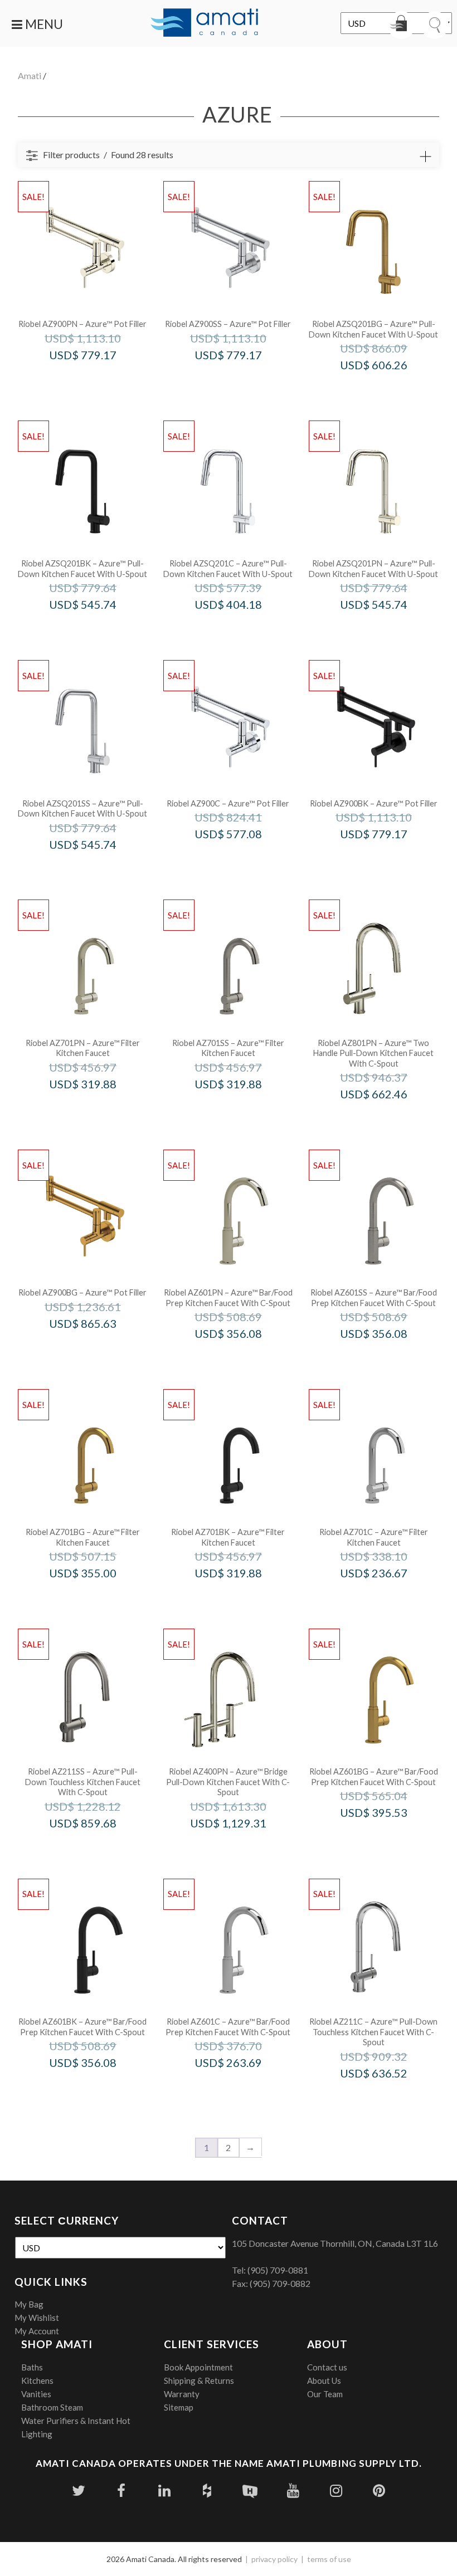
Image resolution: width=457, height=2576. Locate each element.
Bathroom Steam (52, 2407)
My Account (37, 2331)
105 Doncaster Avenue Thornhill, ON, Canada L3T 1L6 (335, 2243)
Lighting (37, 2434)
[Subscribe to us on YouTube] (293, 2491)
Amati (30, 75)
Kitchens (37, 2381)
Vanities (36, 2394)
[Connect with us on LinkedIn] (164, 2491)
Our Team (325, 2394)
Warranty (182, 2394)
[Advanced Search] (425, 157)
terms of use (329, 2559)
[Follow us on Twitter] (78, 2491)
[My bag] (401, 25)
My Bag (29, 2304)
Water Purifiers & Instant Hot (76, 2421)
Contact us (327, 2367)
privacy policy (274, 2559)
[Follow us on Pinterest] (379, 2491)
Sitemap (179, 2407)
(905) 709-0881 (278, 2270)
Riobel (98, 378)
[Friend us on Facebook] (121, 2491)
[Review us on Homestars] (250, 2491)
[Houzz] (207, 2491)
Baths (32, 2367)
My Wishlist (37, 2318)
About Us (324, 2381)
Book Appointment (198, 2367)
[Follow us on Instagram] (336, 2491)
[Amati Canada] (205, 23)
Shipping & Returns (199, 2381)
